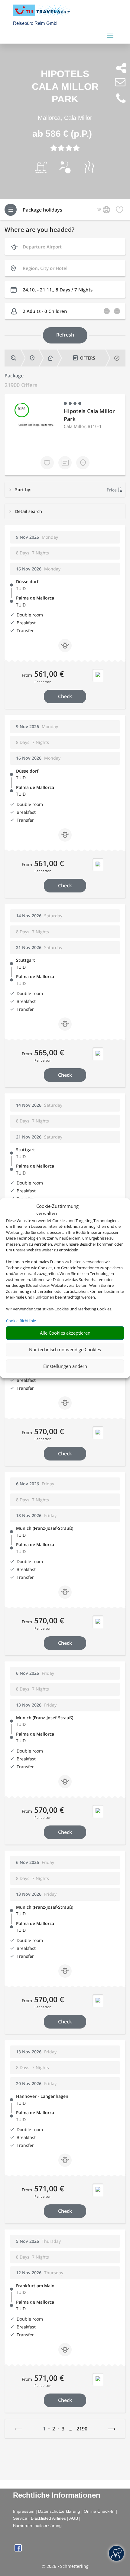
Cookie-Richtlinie (21, 1321)
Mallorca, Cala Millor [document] (65, 118)
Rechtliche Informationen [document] (57, 2495)
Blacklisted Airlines (48, 2518)
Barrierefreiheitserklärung (37, 2525)
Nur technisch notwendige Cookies (65, 1349)
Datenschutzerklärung (59, 2511)
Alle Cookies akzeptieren (65, 1333)
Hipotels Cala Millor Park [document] (65, 86)
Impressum (24, 2511)
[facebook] (18, 2550)
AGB (74, 2518)
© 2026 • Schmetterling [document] (65, 2566)
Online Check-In (99, 2511)
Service (20, 2518)
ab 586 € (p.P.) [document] (62, 134)
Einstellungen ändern (65, 1366)
